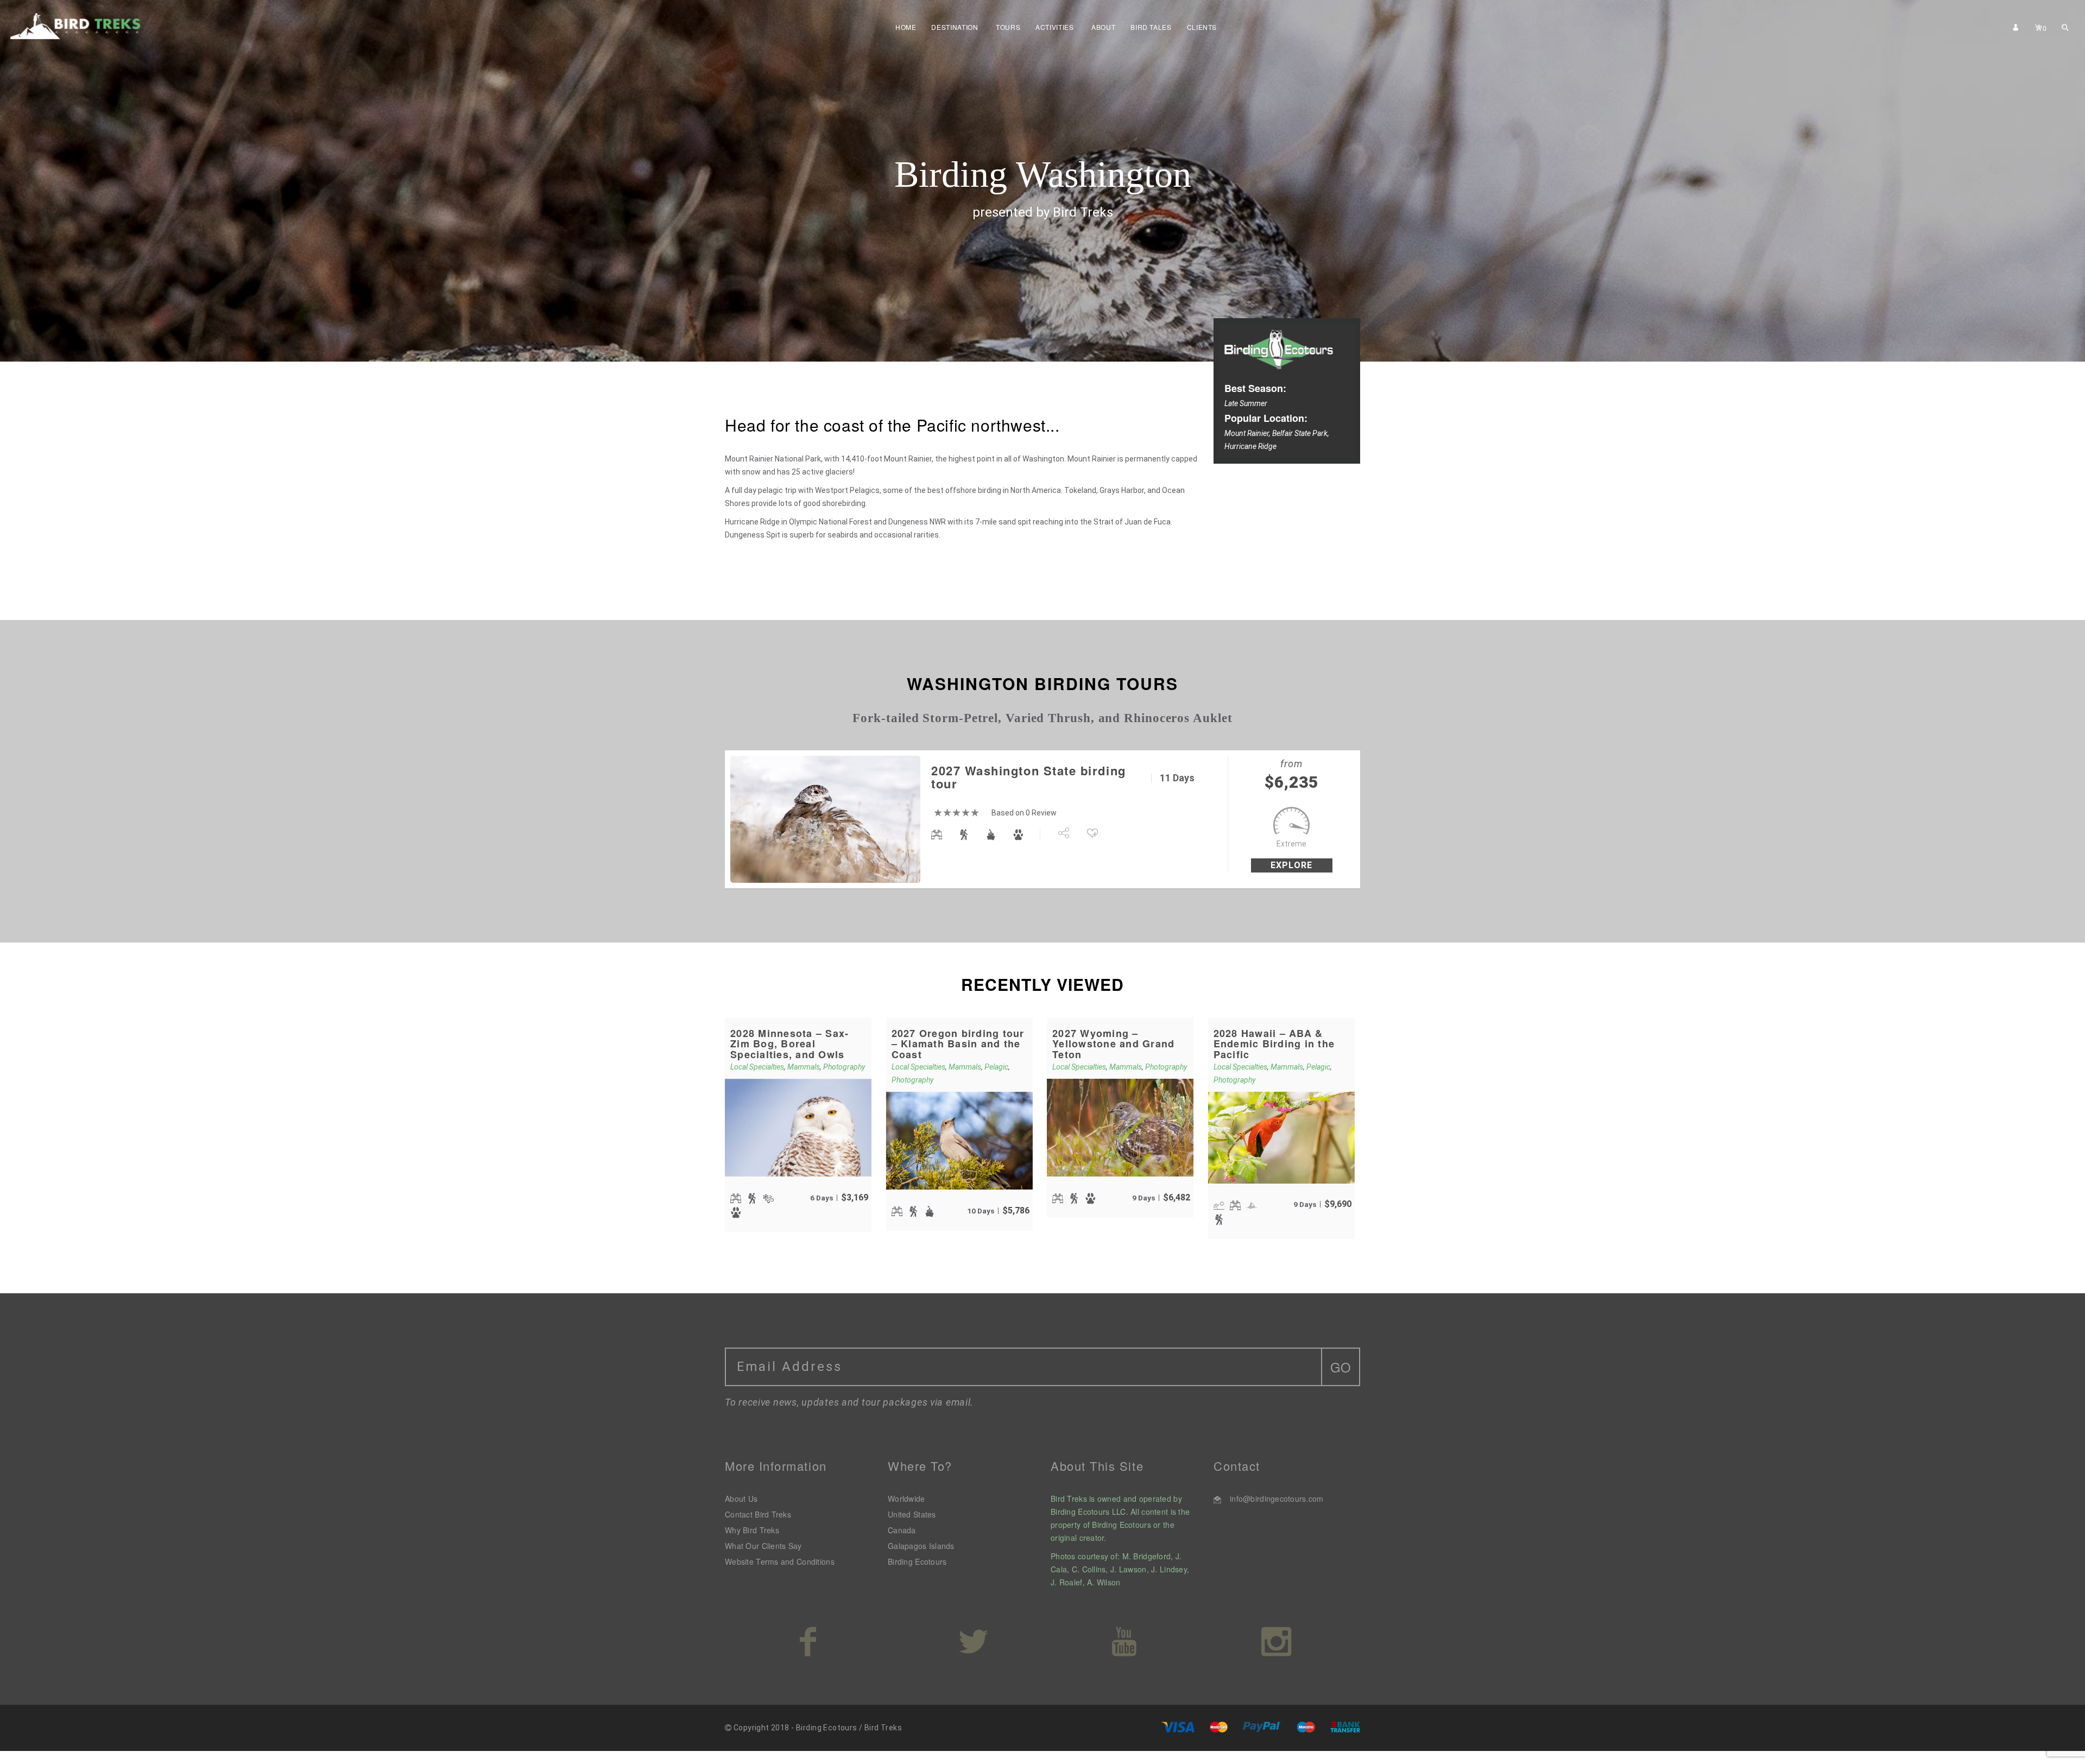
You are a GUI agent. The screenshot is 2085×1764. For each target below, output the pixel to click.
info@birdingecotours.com (1277, 1499)
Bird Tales (1151, 27)
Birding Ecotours (917, 1561)
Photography (844, 1067)
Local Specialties (757, 1067)
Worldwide (906, 1499)
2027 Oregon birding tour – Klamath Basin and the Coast (958, 1044)
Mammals (804, 1067)
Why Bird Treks (752, 1530)
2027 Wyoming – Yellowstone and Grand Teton (1113, 1044)
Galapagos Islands (921, 1546)
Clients (1202, 27)
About (1103, 27)
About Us (741, 1499)
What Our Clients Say (763, 1546)
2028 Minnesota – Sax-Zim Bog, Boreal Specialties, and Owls (789, 1044)
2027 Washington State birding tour (1029, 777)
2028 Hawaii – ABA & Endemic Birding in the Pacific (1274, 1044)
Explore (1291, 865)
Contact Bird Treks (758, 1514)
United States (912, 1514)
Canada (902, 1530)
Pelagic (996, 1067)
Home (906, 27)
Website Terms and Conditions (780, 1561)
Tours (1008, 27)
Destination (955, 27)
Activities (1054, 27)
